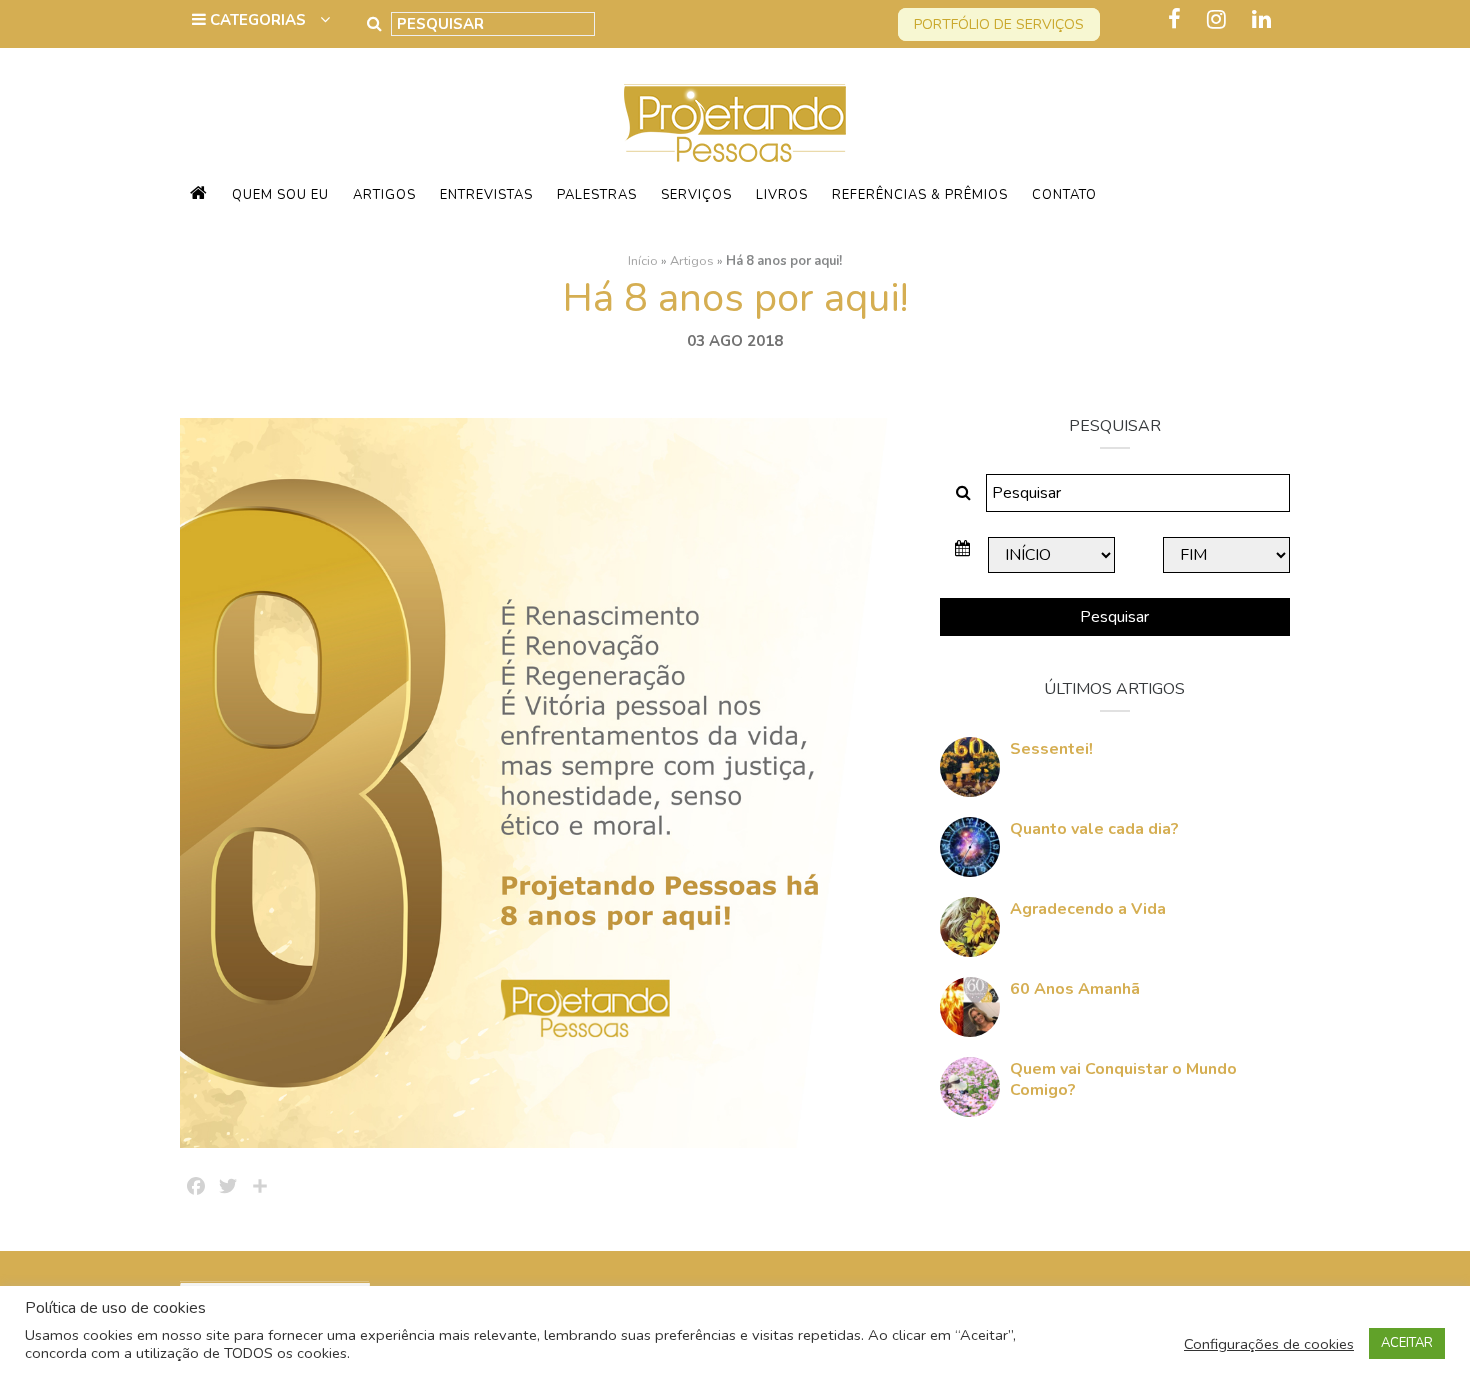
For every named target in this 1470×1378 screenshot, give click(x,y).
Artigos (384, 195)
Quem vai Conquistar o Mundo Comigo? (1123, 1079)
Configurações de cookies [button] (1269, 1344)
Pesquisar (1114, 617)
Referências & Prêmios (920, 195)
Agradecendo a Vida (1088, 909)
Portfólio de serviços (999, 24)
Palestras (597, 195)
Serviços (696, 195)
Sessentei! (1051, 749)
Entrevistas (486, 195)
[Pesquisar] (374, 24)
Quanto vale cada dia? (1094, 829)
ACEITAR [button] (1407, 1343)
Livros (782, 195)
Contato (1064, 195)
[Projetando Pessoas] (735, 122)
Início (643, 261)
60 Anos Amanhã (1075, 989)
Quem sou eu (280, 195)
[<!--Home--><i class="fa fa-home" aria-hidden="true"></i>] (199, 195)
